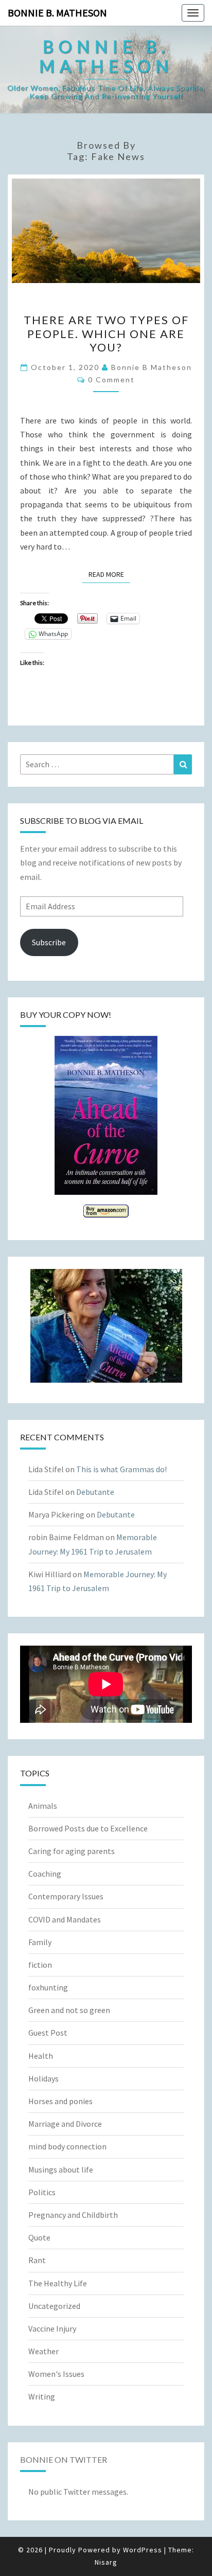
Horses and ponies (60, 2101)
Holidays (43, 2078)
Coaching (45, 1874)
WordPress (143, 2550)
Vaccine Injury (52, 2328)
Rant (37, 2260)
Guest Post (48, 2033)
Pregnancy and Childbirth (73, 2215)
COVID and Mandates (65, 1919)
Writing (42, 2396)
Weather (43, 2351)
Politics (42, 2192)
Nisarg (106, 2562)
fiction (40, 1965)
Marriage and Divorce (65, 2124)
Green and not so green (69, 2010)
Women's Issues (56, 2374)
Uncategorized (54, 2306)
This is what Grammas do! (121, 1469)
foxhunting (48, 1987)
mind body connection (67, 2146)
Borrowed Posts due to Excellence (88, 1828)
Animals (43, 1806)
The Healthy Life (58, 2283)
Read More (109, 574)
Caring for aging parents (72, 1851)
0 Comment (111, 380)
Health (41, 2056)
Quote (39, 2237)
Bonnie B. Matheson (57, 13)
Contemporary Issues (66, 1896)
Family (40, 1942)
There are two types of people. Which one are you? (106, 333)
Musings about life (61, 2169)
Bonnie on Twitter (64, 2459)
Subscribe (49, 942)
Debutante (95, 1492)
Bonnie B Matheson (152, 367)
